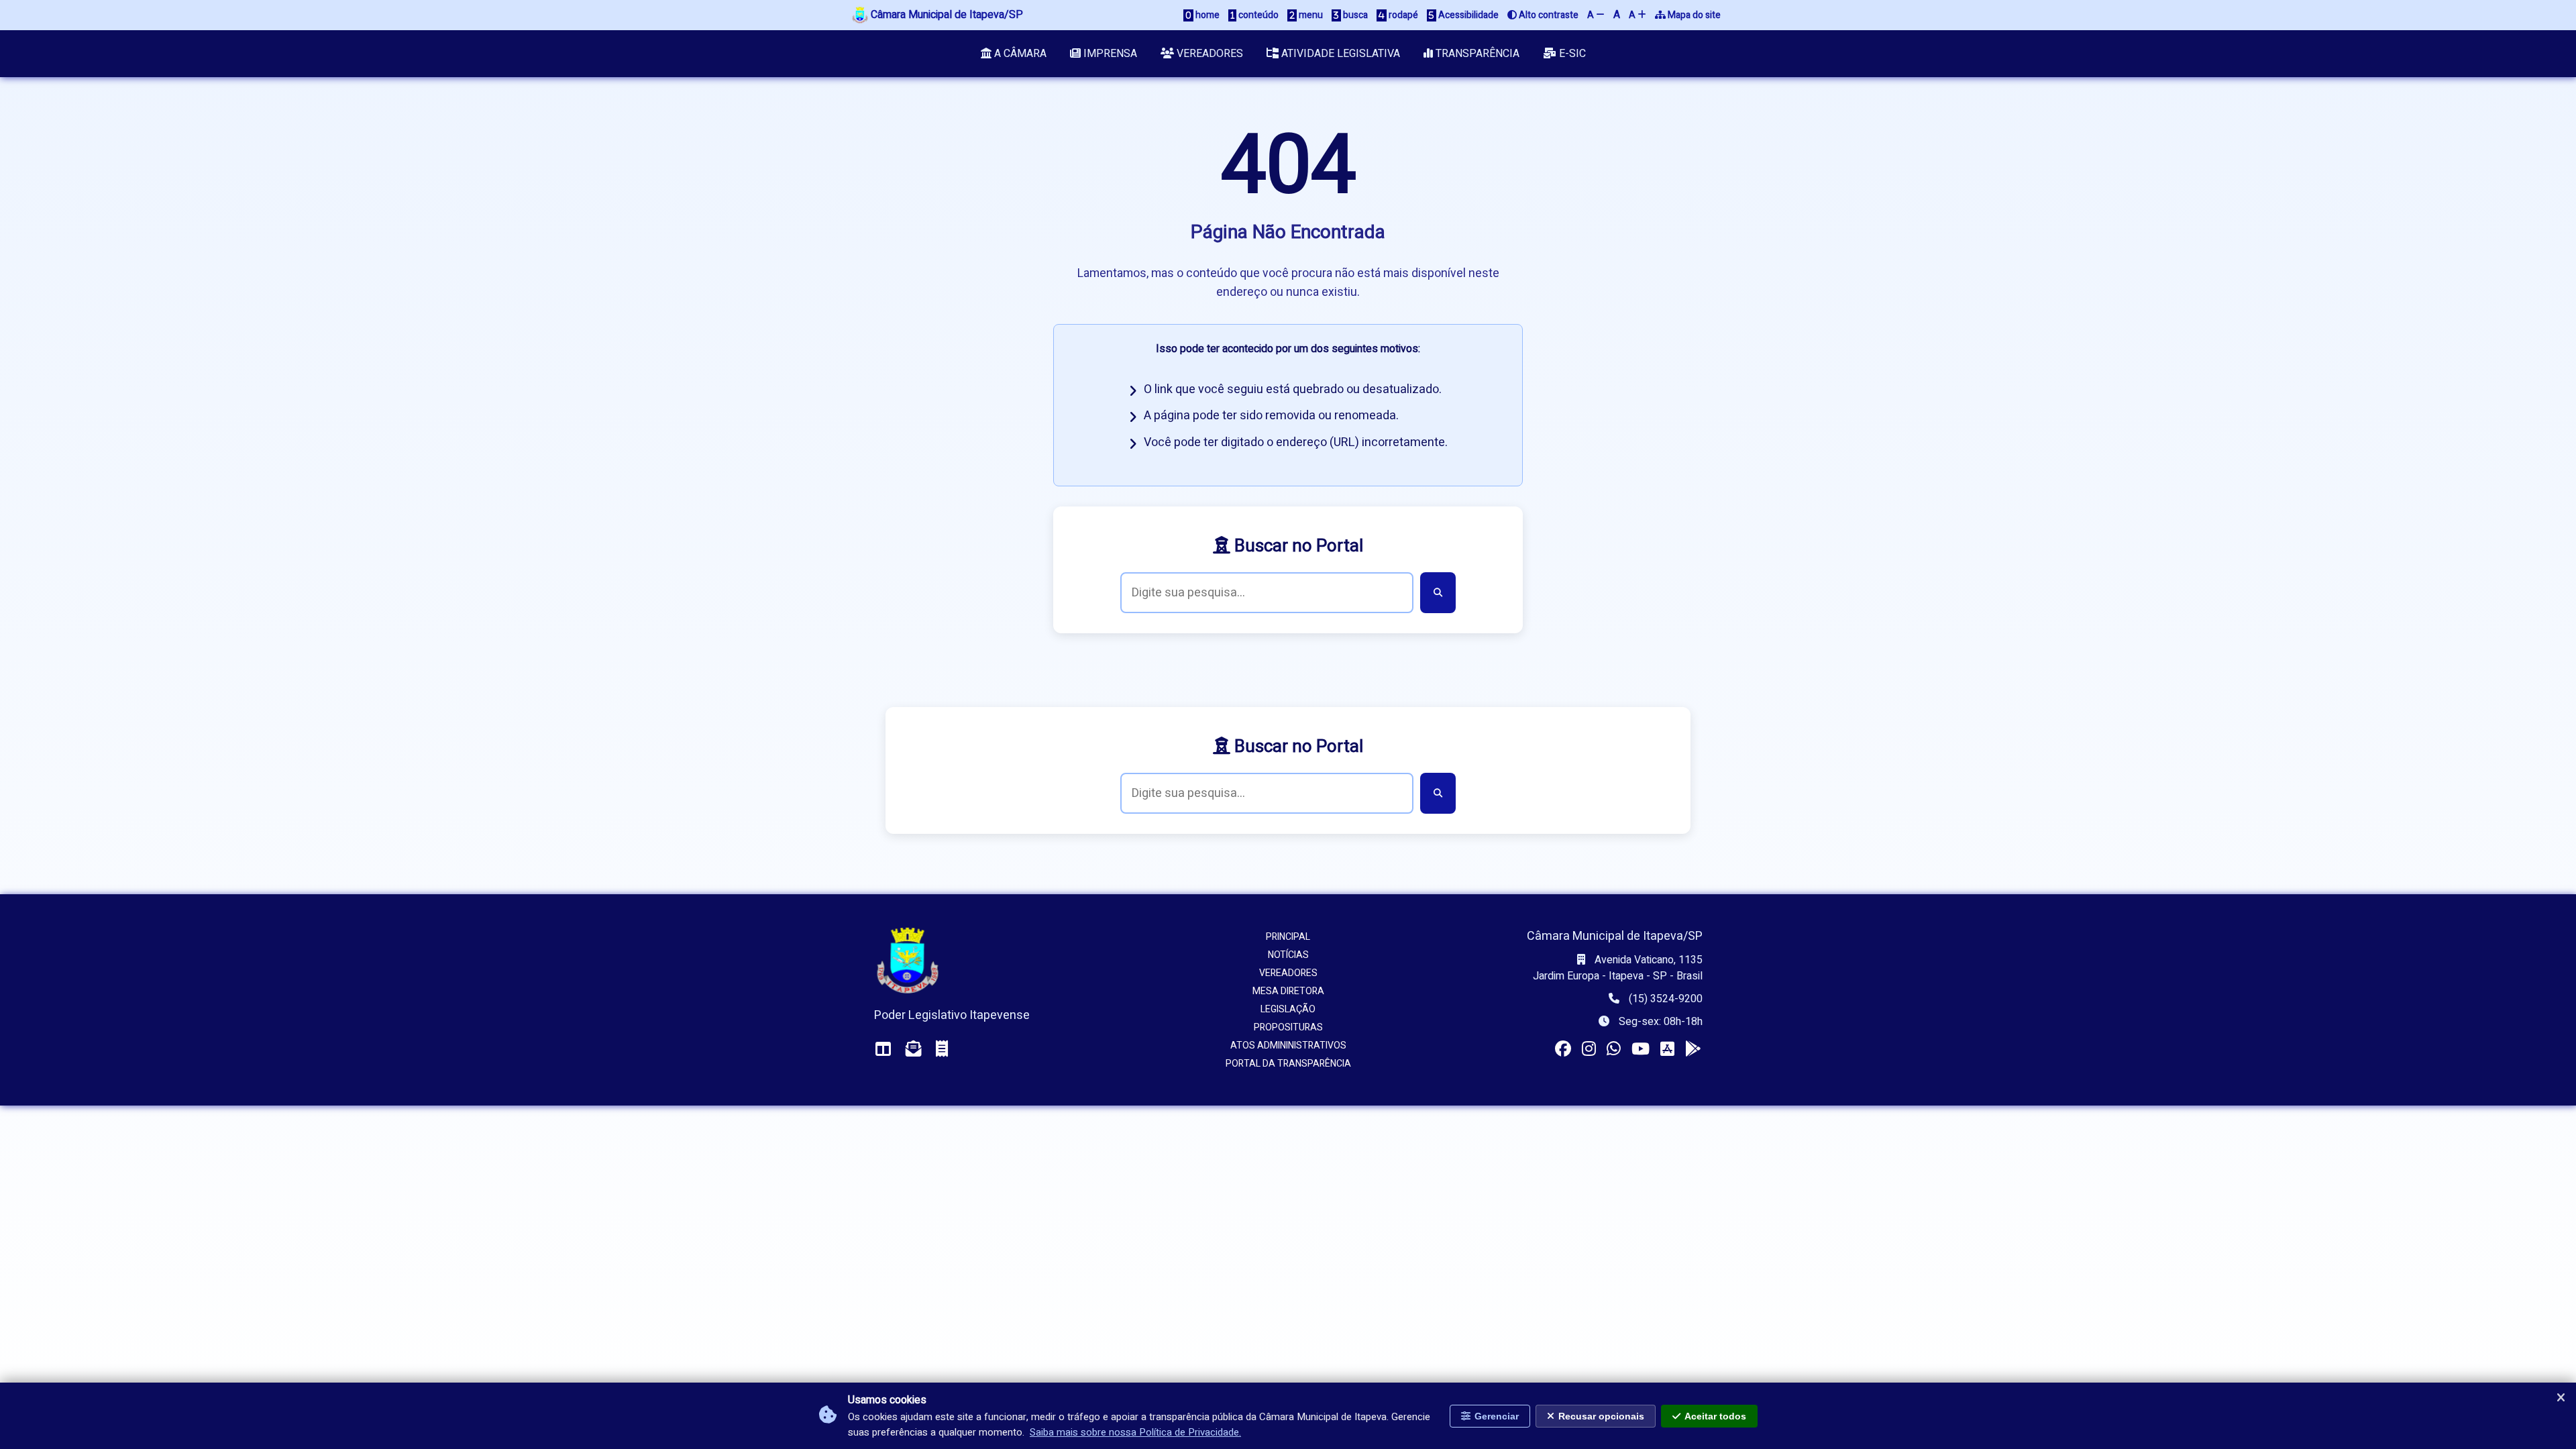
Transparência (1476, 54)
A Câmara (1019, 54)
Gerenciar (1497, 1416)
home (1206, 15)
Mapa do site (1693, 15)
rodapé (1402, 15)
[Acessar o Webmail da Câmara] (914, 1050)
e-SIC (1571, 54)
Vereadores (1209, 54)
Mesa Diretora (1288, 991)
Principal (1288, 937)
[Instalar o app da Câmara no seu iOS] (1667, 1050)
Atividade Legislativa (1339, 54)
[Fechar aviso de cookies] (2561, 1398)
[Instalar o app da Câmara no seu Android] (1693, 1050)
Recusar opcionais (1601, 1416)
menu (1310, 15)
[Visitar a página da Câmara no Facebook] (1563, 1050)
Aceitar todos (1715, 1416)
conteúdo (1257, 15)
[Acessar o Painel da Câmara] (883, 1050)
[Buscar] (1438, 593)
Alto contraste (1548, 15)
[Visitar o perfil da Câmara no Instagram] (1589, 1050)
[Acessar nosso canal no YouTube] (1641, 1050)
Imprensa (1109, 54)
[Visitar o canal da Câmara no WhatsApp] (1614, 1050)
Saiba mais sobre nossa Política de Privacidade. (1135, 1432)
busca (1354, 15)
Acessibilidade (1467, 15)
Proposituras (1288, 1027)
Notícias (1288, 955)
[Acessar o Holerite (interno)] (942, 1050)
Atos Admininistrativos (1288, 1045)
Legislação (1288, 1009)
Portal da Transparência (1288, 1064)
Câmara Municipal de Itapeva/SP (946, 15)
